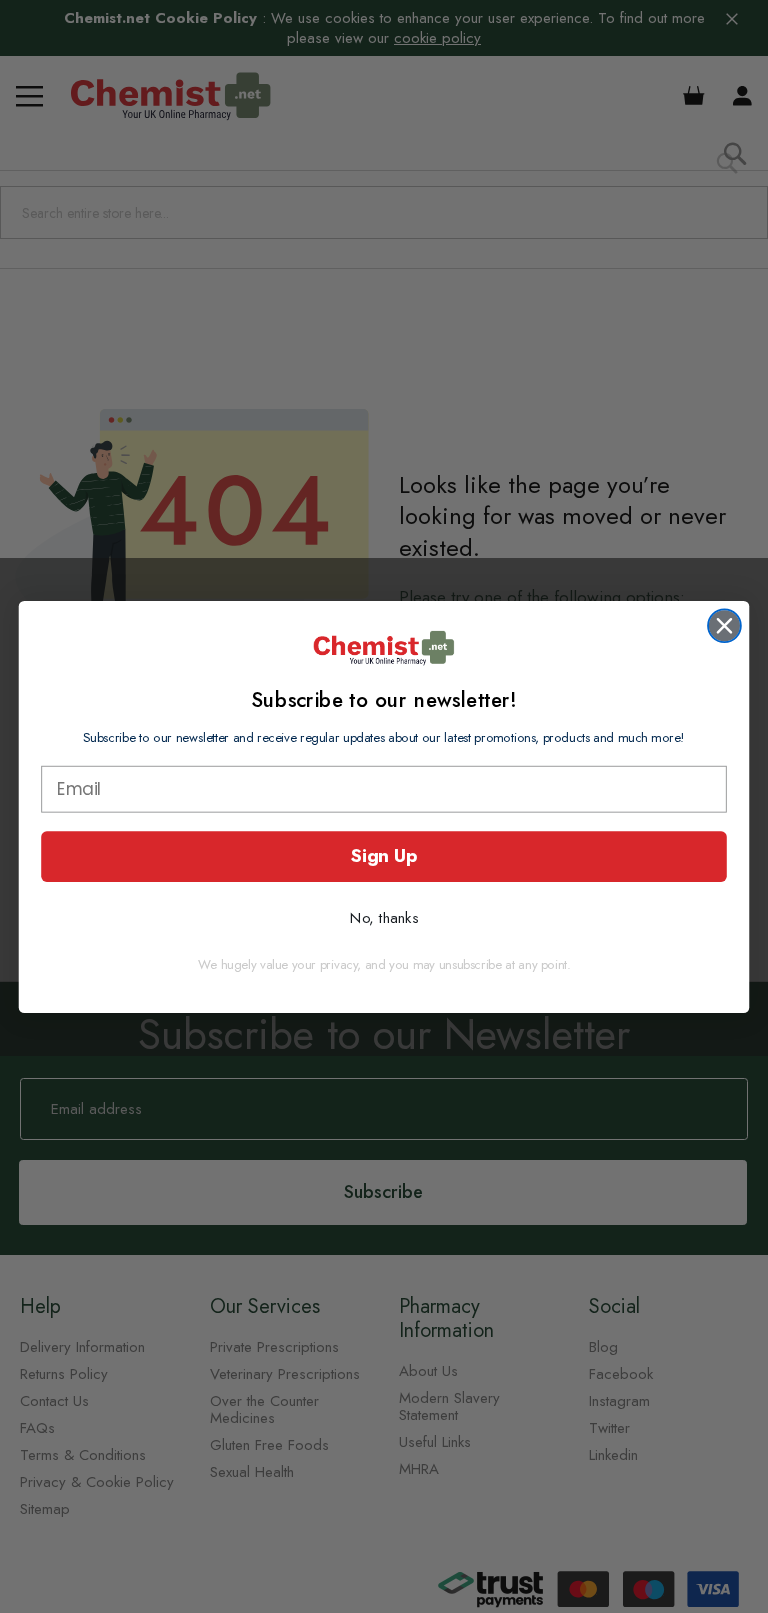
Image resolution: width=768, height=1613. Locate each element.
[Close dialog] (724, 625)
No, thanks (384, 917)
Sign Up (383, 855)
